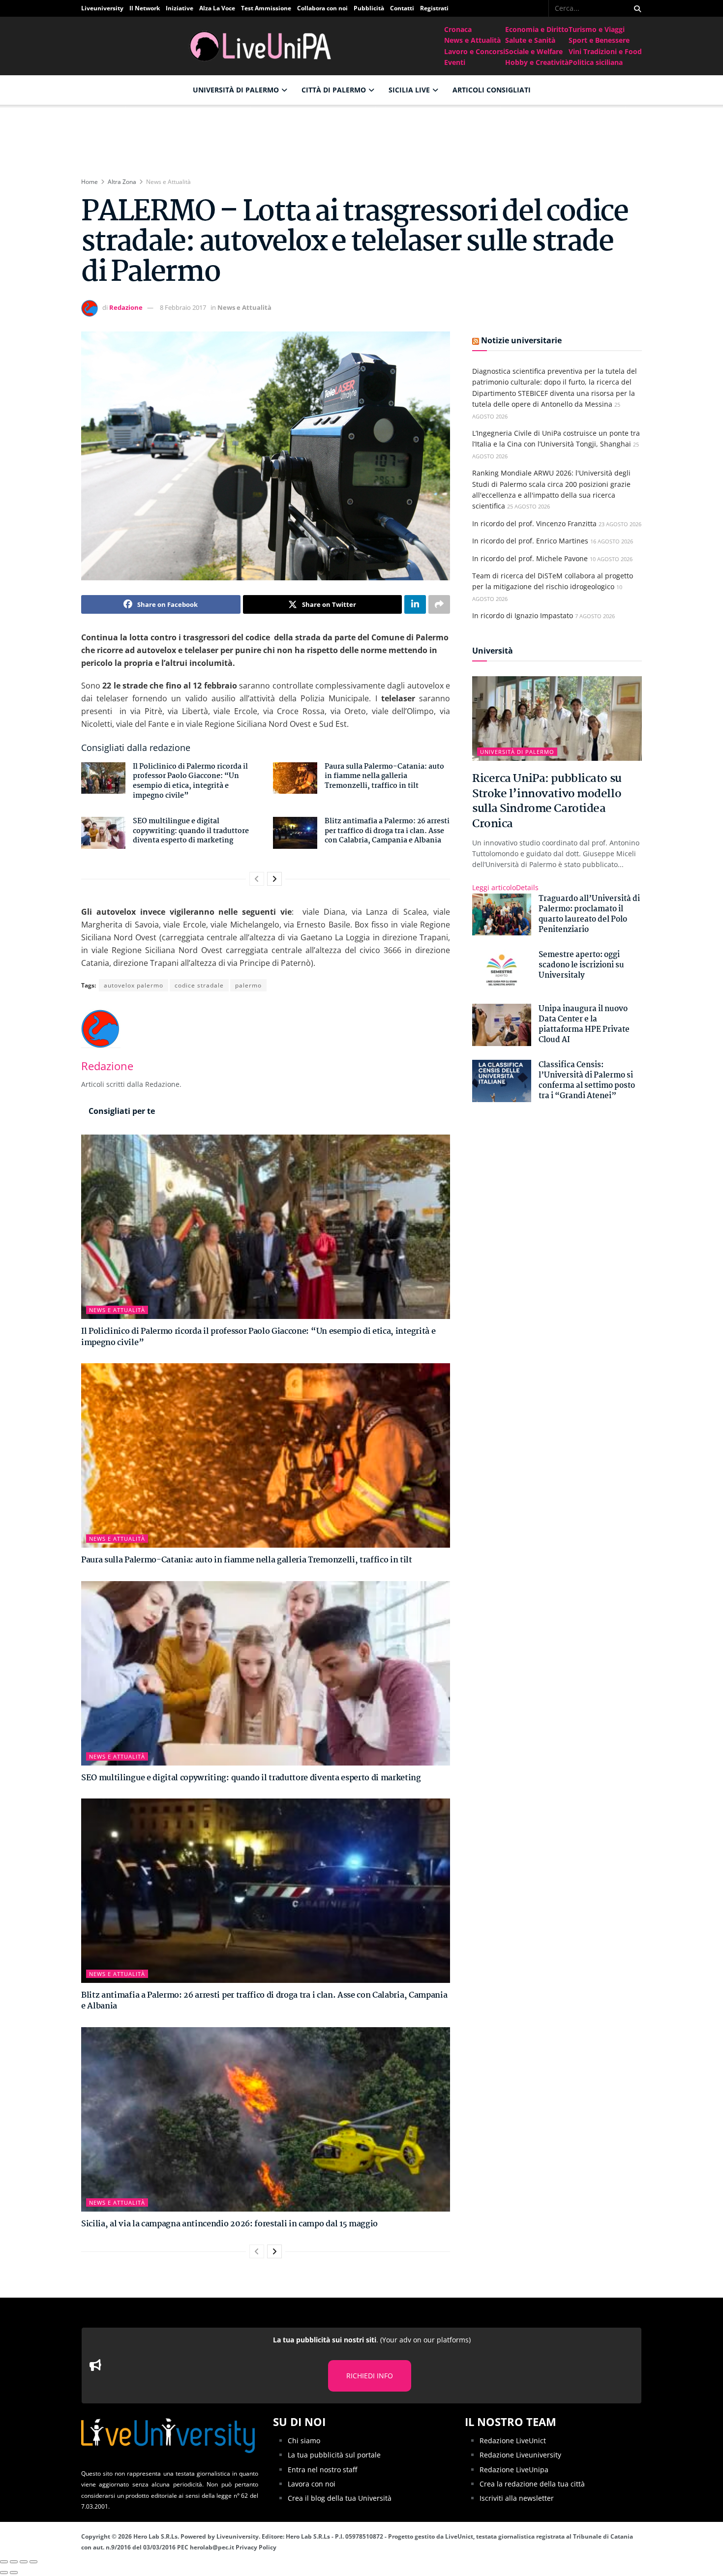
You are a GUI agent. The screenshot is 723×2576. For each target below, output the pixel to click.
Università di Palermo (236, 90)
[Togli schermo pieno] (24, 2562)
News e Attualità (472, 40)
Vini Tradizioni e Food (605, 51)
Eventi (455, 62)
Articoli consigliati (492, 90)
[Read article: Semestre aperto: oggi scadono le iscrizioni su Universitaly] (502, 971)
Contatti (402, 8)
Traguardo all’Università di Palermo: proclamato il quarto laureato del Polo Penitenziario (589, 914)
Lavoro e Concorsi (475, 51)
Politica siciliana (596, 62)
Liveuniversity (102, 8)
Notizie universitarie (521, 340)
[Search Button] (636, 8)
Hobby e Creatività (537, 62)
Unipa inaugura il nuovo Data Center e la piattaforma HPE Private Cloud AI (584, 1024)
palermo (248, 985)
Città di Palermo (334, 90)
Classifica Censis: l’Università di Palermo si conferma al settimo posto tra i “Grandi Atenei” (587, 1080)
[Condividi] (14, 2562)
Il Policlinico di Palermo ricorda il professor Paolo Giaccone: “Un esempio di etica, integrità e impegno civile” (190, 781)
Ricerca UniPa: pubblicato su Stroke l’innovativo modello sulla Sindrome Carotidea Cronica (547, 801)
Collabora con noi (322, 8)
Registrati (434, 8)
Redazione (126, 307)
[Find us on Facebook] (542, 8)
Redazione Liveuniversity (520, 2455)
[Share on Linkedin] (415, 604)
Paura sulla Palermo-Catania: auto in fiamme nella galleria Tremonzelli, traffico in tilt (384, 776)
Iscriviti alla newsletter (517, 2498)
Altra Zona (122, 182)
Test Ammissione (266, 8)
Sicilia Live (409, 90)
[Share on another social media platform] (439, 604)
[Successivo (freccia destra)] (14, 2573)
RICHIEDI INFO (370, 2376)
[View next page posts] (274, 879)
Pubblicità (369, 8)
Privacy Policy (256, 2547)
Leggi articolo (505, 887)
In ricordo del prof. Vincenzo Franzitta (534, 524)
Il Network (145, 8)
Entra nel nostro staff (322, 2470)
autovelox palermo (134, 985)
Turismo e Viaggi (597, 29)
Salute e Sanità (530, 40)
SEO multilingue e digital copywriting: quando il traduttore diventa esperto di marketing (191, 831)
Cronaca (458, 29)
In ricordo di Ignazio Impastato (523, 615)
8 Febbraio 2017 (183, 307)
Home (90, 182)
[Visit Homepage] (263, 46)
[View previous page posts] (257, 879)
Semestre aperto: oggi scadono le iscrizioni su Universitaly (581, 965)
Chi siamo (304, 2441)
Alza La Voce (217, 8)
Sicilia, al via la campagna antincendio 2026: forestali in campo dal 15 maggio (229, 2224)
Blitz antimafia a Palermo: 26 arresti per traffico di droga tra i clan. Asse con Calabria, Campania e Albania (387, 831)
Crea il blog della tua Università (340, 2498)
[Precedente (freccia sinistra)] (4, 2573)
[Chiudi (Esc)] (4, 2562)
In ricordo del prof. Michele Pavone (530, 558)
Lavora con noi (312, 2484)
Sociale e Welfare (534, 51)
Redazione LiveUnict (513, 2441)
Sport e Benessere (599, 40)
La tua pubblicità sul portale (334, 2455)
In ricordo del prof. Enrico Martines (530, 541)
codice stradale (199, 985)
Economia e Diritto (537, 29)
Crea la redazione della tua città (532, 2484)
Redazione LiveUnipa (514, 2470)
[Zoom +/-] (33, 2562)
